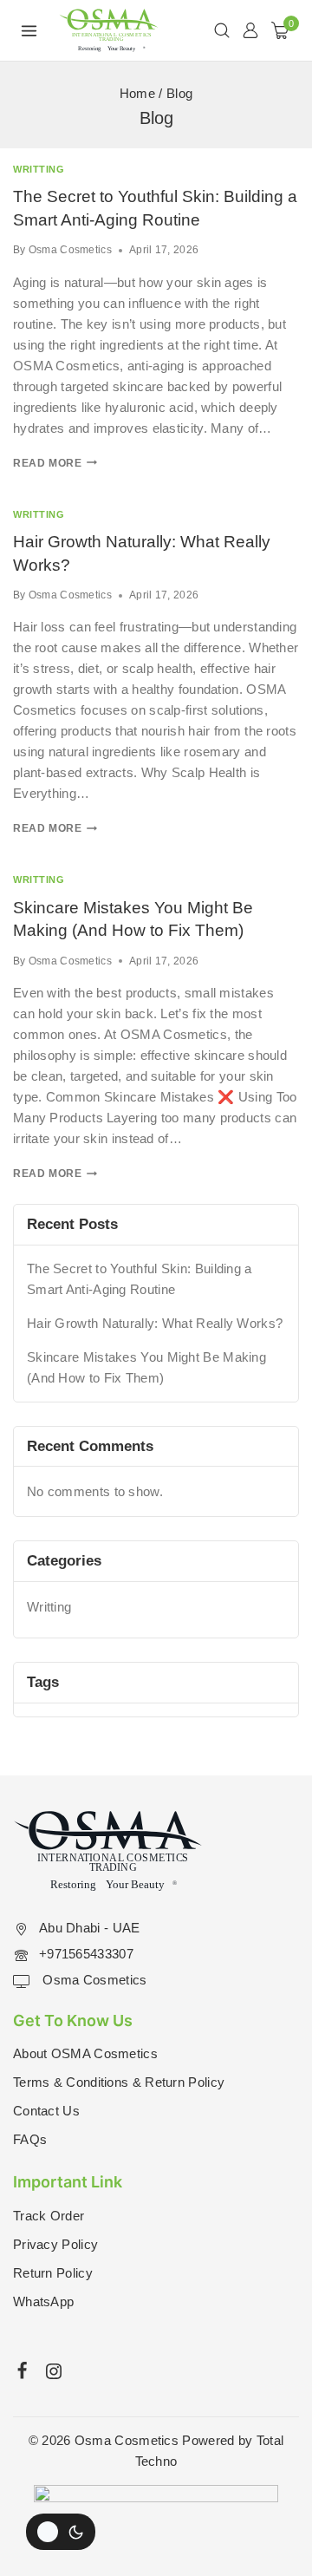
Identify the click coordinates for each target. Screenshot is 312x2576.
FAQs (30, 2139)
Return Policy (53, 2273)
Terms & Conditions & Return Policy (119, 2082)
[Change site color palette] (61, 2532)
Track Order (49, 2216)
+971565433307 (86, 1954)
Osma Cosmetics (70, 250)
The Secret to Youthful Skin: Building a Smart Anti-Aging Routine (140, 1279)
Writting (39, 169)
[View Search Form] (222, 30)
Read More (55, 463)
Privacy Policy (55, 2244)
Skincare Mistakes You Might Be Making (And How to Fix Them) (146, 1367)
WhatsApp (43, 2301)
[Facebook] (23, 2370)
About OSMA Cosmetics (85, 2053)
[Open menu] (29, 30)
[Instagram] (54, 2371)
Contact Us (46, 2111)
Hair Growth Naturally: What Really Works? (155, 1323)
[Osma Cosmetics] (109, 30)
